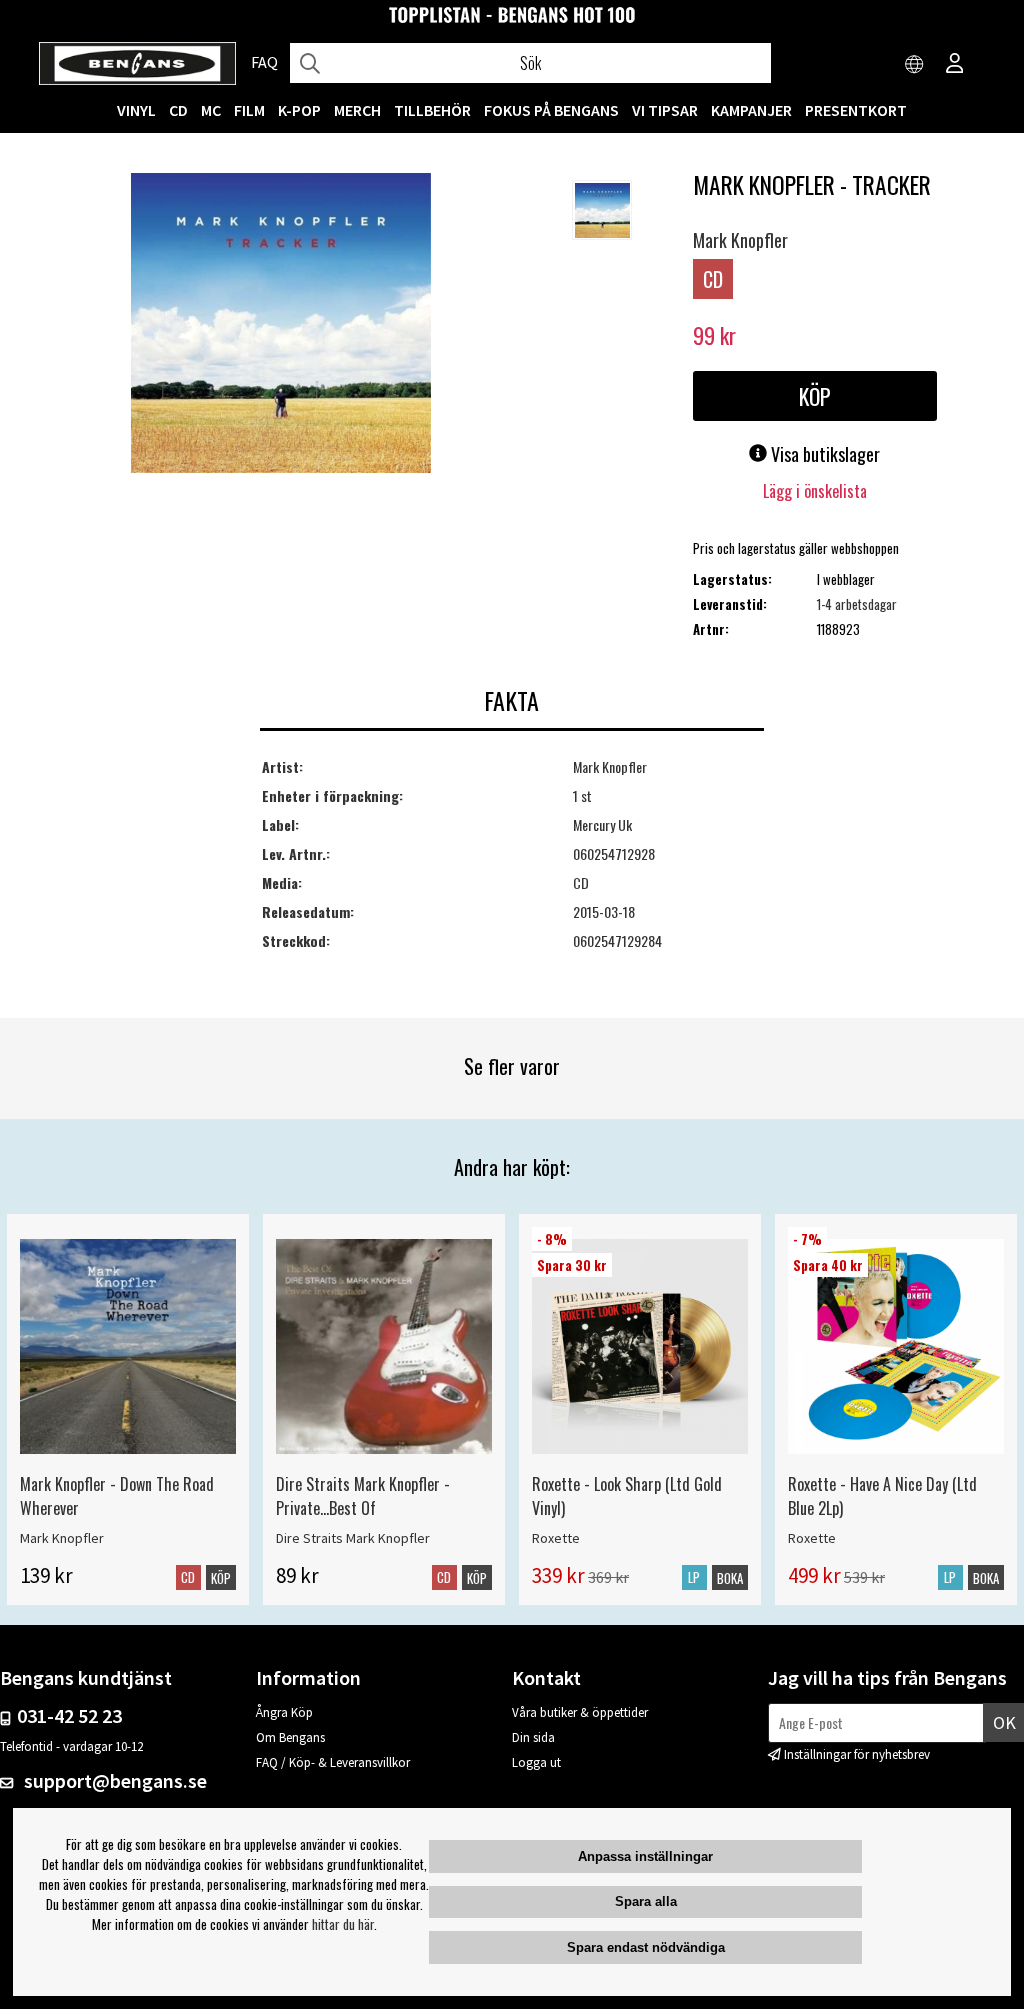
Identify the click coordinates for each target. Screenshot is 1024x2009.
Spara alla (646, 1901)
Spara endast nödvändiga (646, 1947)
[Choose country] (915, 65)
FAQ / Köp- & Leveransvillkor (333, 1762)
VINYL (136, 110)
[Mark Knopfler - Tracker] (281, 325)
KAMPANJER (751, 110)
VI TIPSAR (665, 110)
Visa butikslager (823, 454)
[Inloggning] (955, 65)
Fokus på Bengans (551, 110)
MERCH (357, 110)
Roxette (556, 1538)
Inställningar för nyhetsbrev (857, 1754)
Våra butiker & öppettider (580, 1712)
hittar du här (343, 1924)
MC (211, 110)
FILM (249, 110)
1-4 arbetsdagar (857, 604)
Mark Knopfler (740, 240)
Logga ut (536, 1762)
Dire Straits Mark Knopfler (353, 1538)
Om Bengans (290, 1737)
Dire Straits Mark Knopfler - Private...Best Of (363, 1496)
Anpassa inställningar (645, 1856)
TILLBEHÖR (432, 110)
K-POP (299, 110)
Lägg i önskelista (815, 491)
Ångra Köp (284, 1712)
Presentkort (856, 110)
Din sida (533, 1737)
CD (178, 110)
